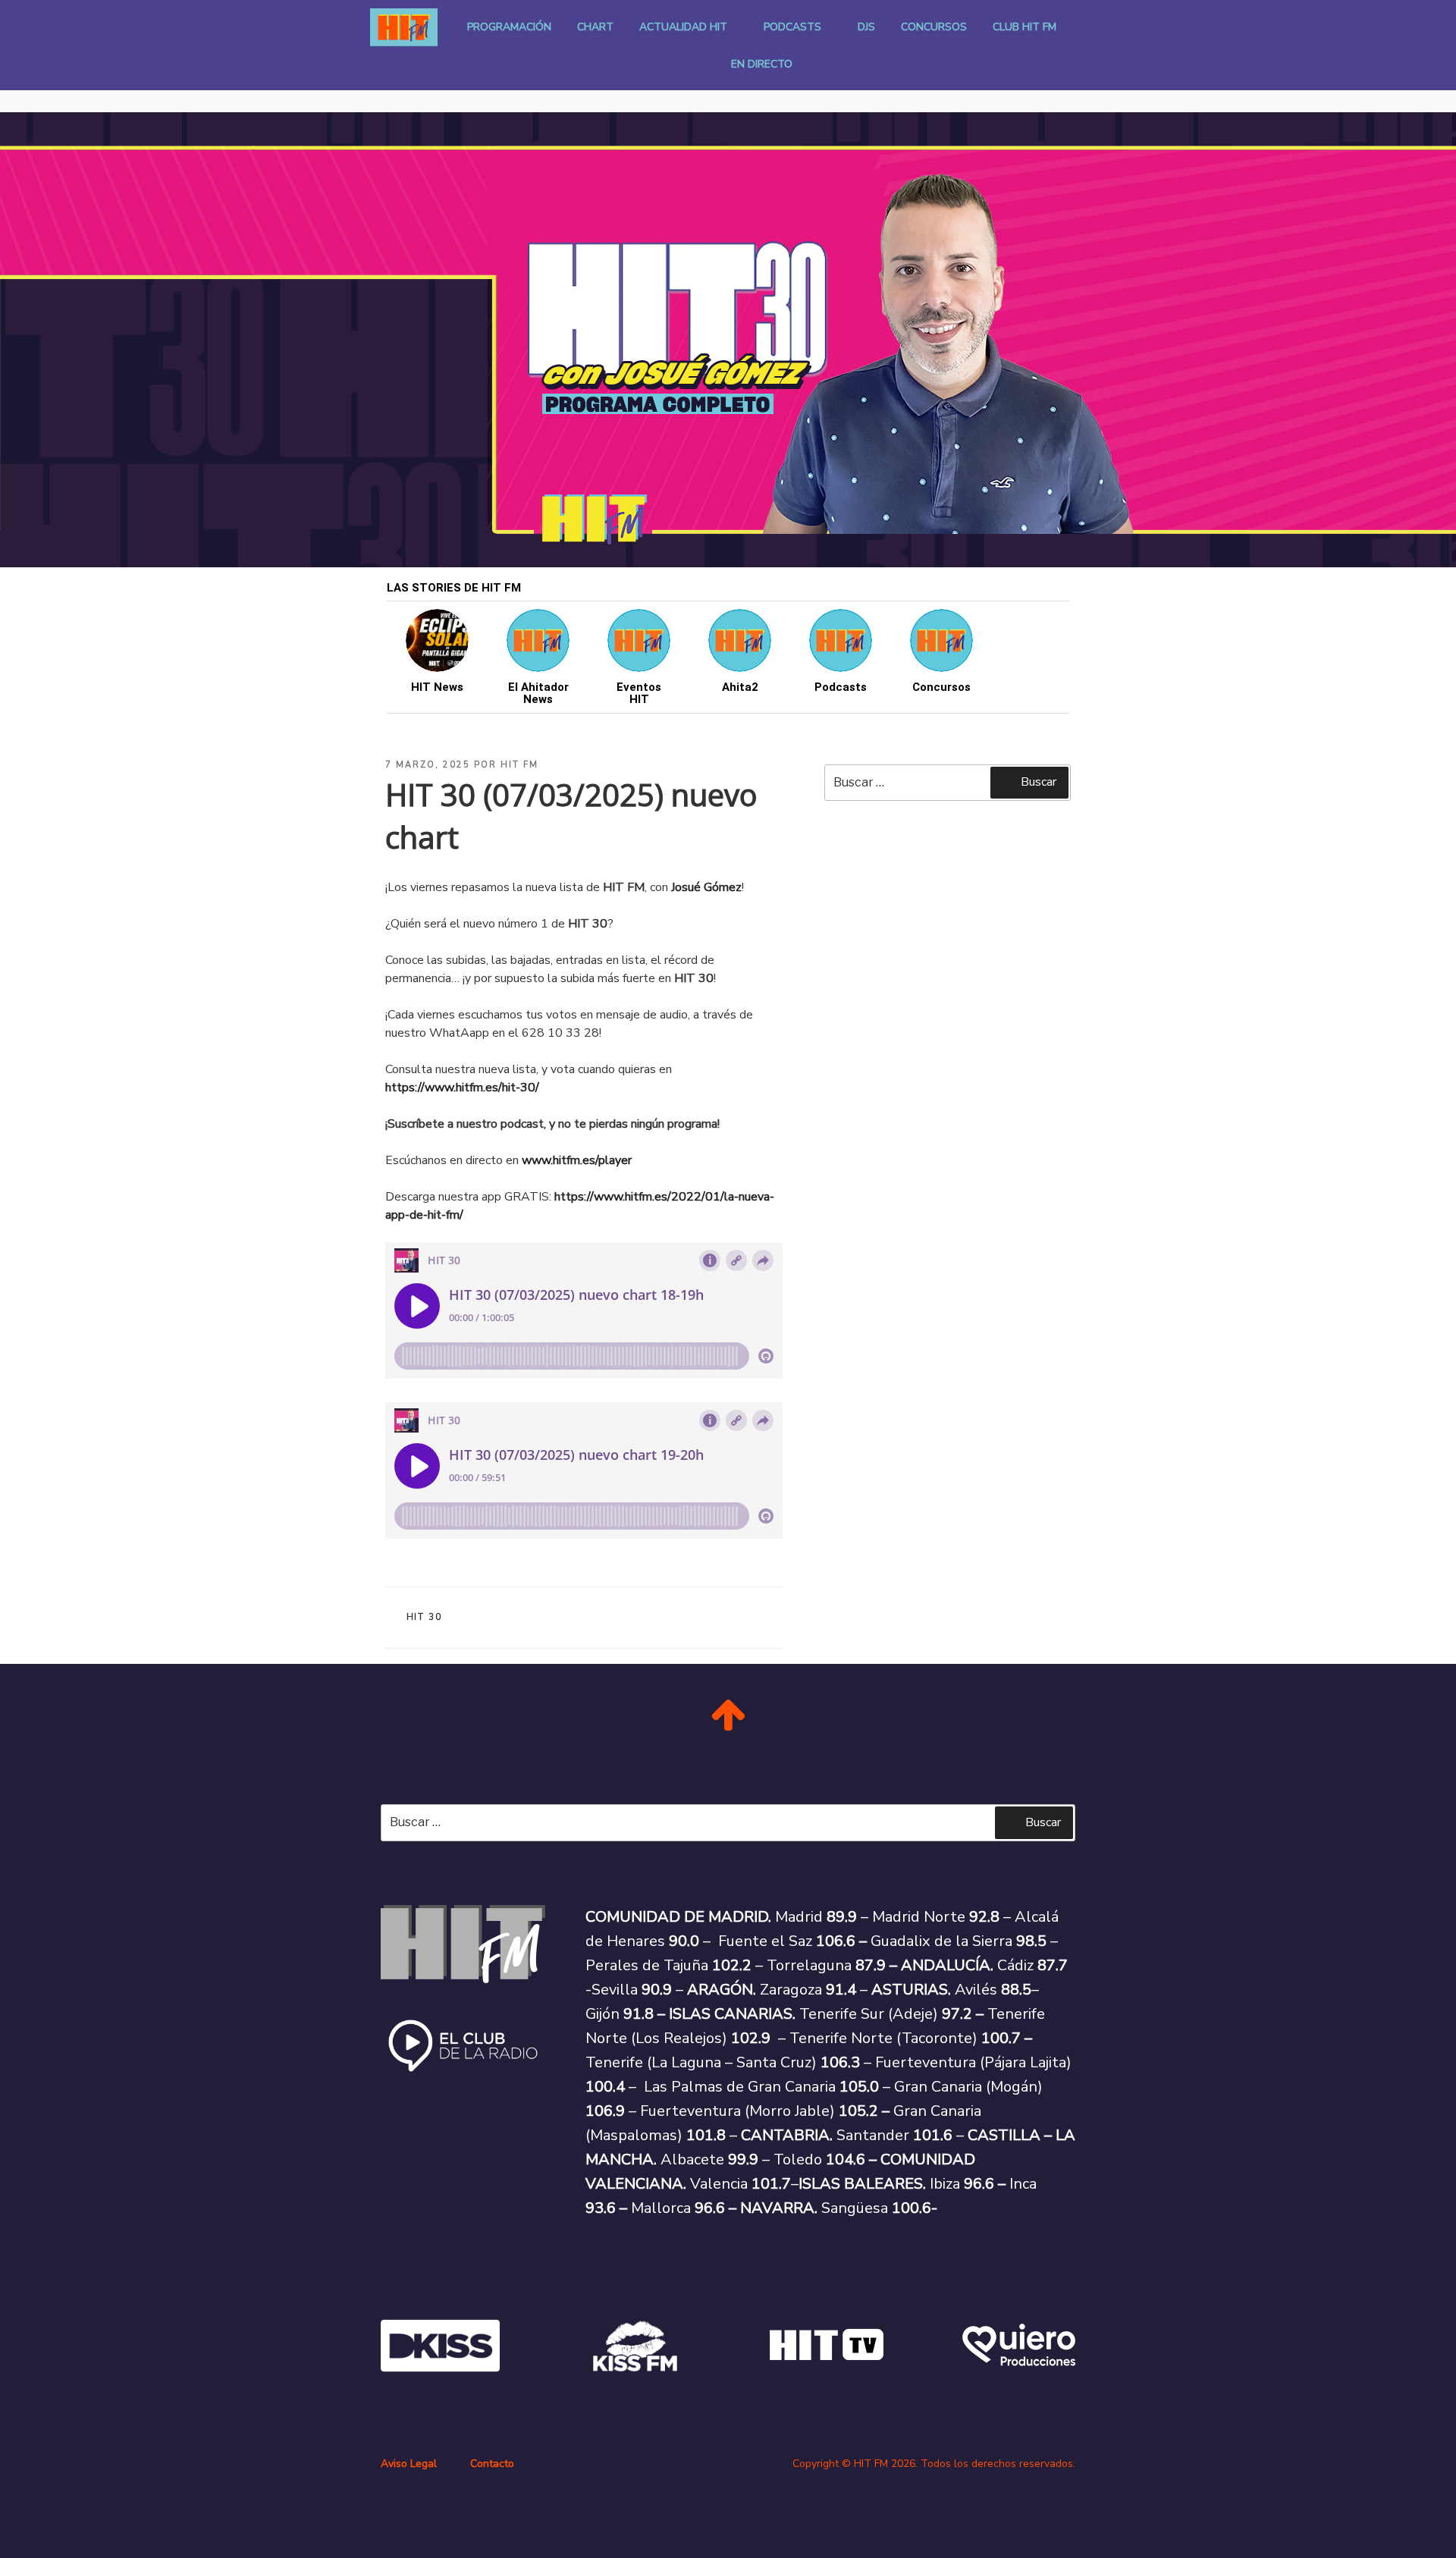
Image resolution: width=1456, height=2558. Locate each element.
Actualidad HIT (683, 27)
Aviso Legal (409, 2464)
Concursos (934, 27)
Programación (509, 27)
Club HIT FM (1025, 27)
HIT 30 (425, 1617)
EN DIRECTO (762, 64)
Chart (595, 27)
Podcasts (792, 27)
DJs (866, 27)
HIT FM (519, 765)
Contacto (492, 2464)
